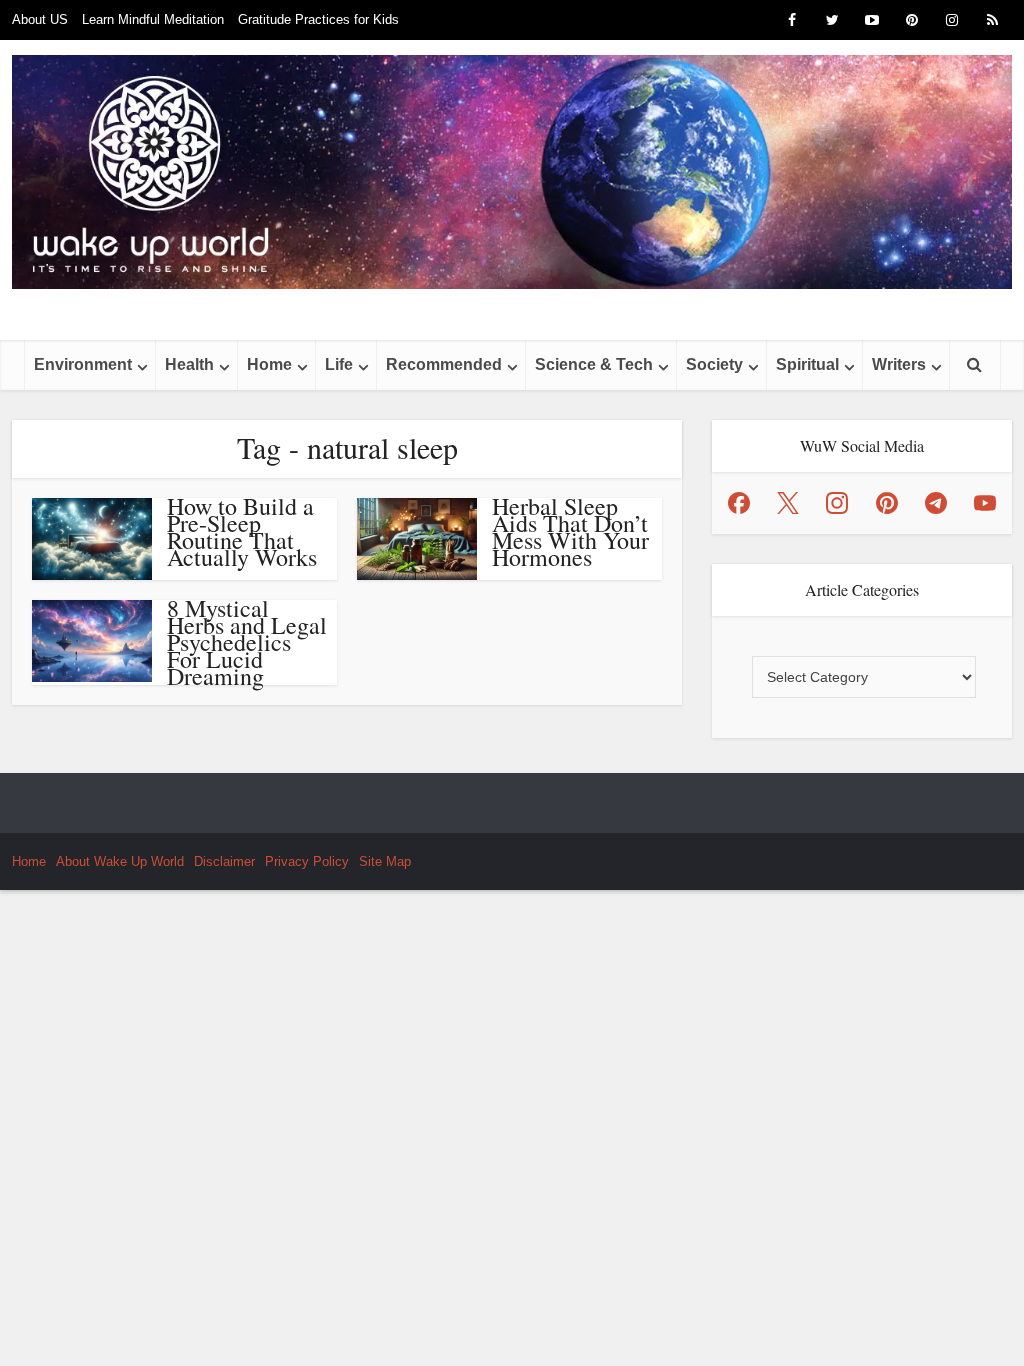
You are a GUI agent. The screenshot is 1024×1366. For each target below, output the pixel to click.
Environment (83, 364)
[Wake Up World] (512, 172)
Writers (899, 364)
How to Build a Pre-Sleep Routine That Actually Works (242, 531)
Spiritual (807, 364)
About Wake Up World (120, 861)
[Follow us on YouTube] (985, 503)
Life (339, 364)
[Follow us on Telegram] (936, 503)
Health (189, 364)
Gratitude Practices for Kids (318, 19)
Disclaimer (224, 861)
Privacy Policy (307, 861)
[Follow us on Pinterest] (887, 503)
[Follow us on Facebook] (739, 503)
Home (269, 364)
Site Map (385, 861)
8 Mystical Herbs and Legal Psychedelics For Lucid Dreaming (247, 642)
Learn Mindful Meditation (153, 19)
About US (40, 19)
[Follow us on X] (788, 503)
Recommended (444, 364)
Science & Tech (594, 364)
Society (714, 364)
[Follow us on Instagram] (837, 503)
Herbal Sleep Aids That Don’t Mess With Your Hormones (570, 531)
